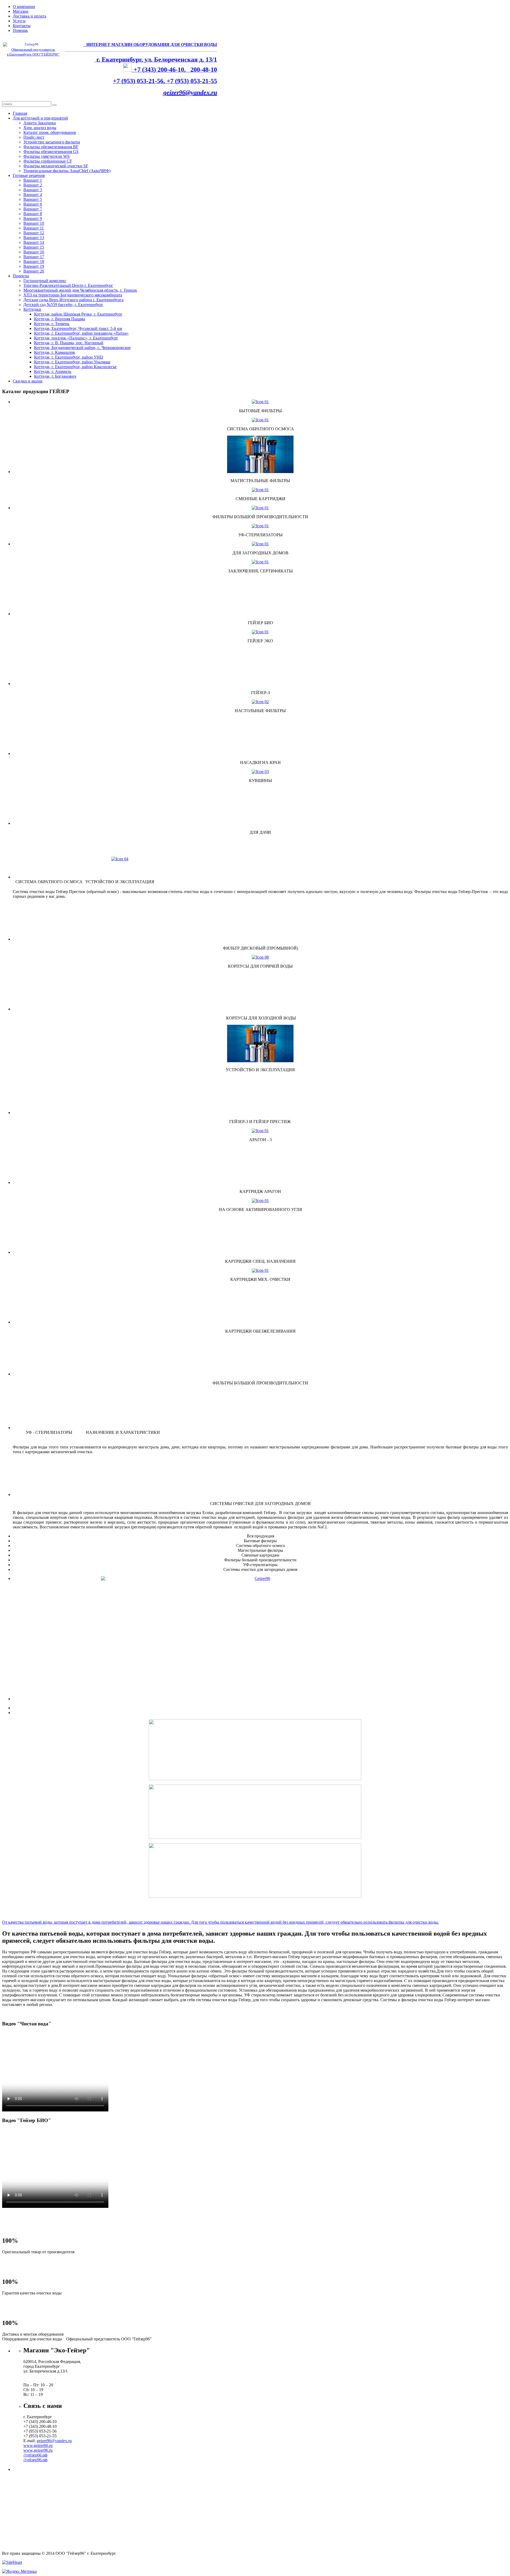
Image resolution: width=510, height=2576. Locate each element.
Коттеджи (32, 309)
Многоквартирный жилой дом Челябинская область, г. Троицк (80, 290)
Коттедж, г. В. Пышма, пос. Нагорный (69, 343)
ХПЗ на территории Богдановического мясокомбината (73, 295)
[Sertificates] (260, 562)
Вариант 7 (33, 209)
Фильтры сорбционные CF (48, 161)
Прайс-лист (34, 137)
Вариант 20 (34, 271)
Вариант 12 (34, 233)
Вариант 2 (33, 185)
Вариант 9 (33, 218)
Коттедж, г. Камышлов (54, 352)
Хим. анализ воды (40, 128)
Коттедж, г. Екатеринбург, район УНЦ (69, 357)
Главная (20, 113)
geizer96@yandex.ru (190, 92)
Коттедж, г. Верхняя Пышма (59, 319)
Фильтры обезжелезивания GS (51, 152)
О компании (24, 7)
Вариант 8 (33, 214)
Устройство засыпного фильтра (52, 142)
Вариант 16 (34, 252)
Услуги (19, 21)
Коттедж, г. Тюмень (52, 324)
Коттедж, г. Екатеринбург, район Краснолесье (75, 367)
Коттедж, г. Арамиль (53, 371)
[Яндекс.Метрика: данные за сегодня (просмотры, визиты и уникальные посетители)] (19, 2571)
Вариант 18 (34, 262)
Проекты (21, 276)
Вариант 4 (33, 195)
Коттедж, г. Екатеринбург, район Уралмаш (72, 362)
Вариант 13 (34, 238)
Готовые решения (29, 175)
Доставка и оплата (29, 16)
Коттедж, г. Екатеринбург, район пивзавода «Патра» (81, 333)
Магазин (21, 11)
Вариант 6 (33, 204)
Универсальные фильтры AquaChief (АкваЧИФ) (67, 171)
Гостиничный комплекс (45, 281)
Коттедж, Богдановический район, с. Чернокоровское (82, 348)
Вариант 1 (33, 180)
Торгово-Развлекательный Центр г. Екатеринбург (68, 285)
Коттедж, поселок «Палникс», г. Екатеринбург (76, 338)
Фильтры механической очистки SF (56, 166)
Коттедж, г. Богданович (55, 376)
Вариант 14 (34, 242)
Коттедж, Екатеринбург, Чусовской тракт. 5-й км (78, 328)
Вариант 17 (34, 257)
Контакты (22, 26)
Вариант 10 (34, 223)
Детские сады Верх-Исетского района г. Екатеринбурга (73, 300)
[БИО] (260, 1612)
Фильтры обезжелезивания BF (51, 147)
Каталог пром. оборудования (50, 132)
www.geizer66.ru (38, 2445)
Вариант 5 (33, 199)
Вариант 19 (34, 266)
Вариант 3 (33, 190)
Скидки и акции (28, 381)
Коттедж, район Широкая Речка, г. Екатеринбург (78, 314)
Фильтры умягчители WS (46, 156)
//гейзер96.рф (35, 2460)
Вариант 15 (34, 247)
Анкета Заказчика (40, 123)
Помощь (20, 30)
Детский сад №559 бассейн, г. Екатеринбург (63, 305)
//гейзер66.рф (35, 2455)
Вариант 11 (34, 228)
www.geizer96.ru (38, 2450)
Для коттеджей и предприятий (40, 118)
